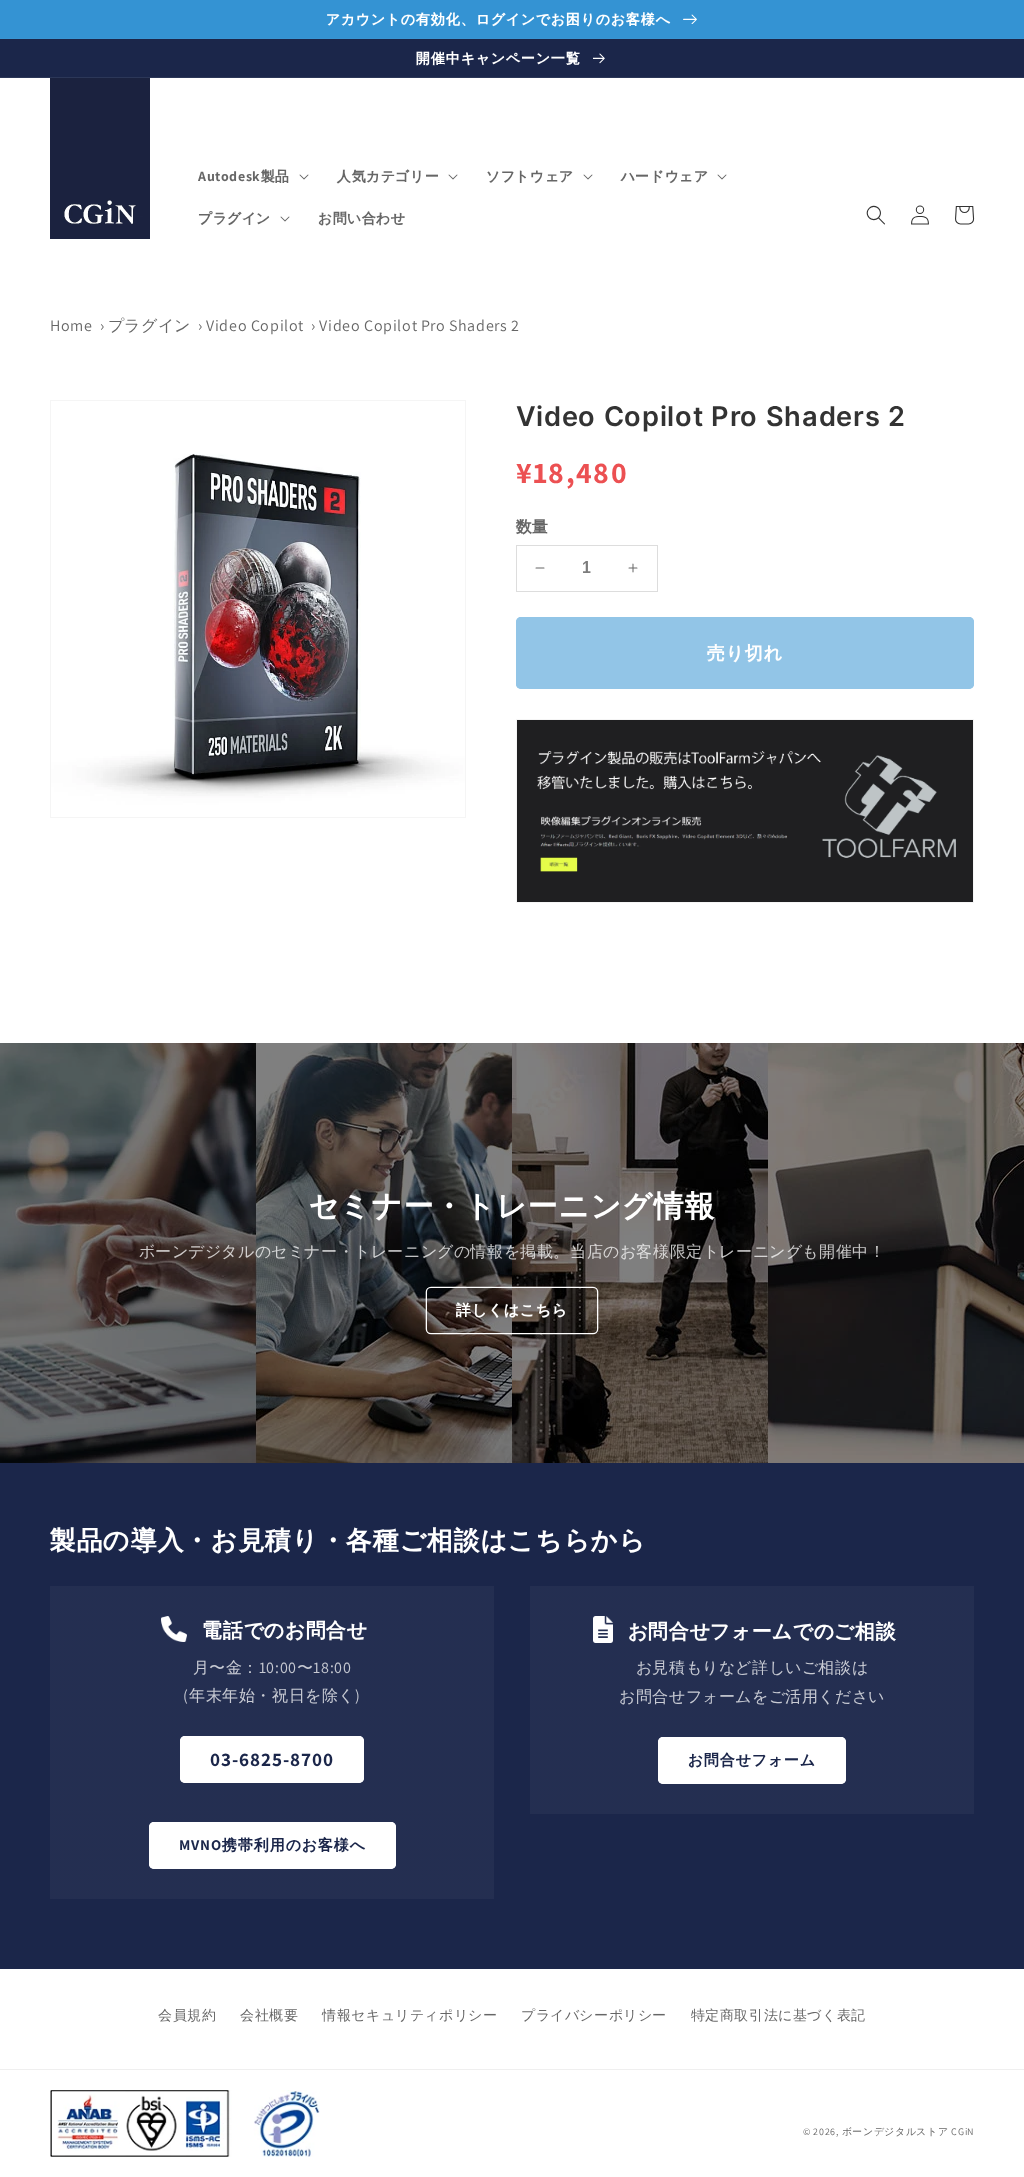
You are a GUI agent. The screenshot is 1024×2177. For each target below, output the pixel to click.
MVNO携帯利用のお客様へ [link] (272, 1844)
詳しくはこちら (512, 1309)
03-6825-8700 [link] (272, 1759)
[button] (251, 176)
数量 (532, 526)
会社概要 (269, 2015)
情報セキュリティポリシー (409, 2015)
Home (71, 325)
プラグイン (149, 325)
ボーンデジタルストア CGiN (908, 2131)
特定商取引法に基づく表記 (778, 2015)
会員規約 (187, 2015)
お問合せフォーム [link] (752, 1759)
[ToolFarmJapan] (745, 897)
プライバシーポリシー (594, 2015)
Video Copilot (255, 325)
